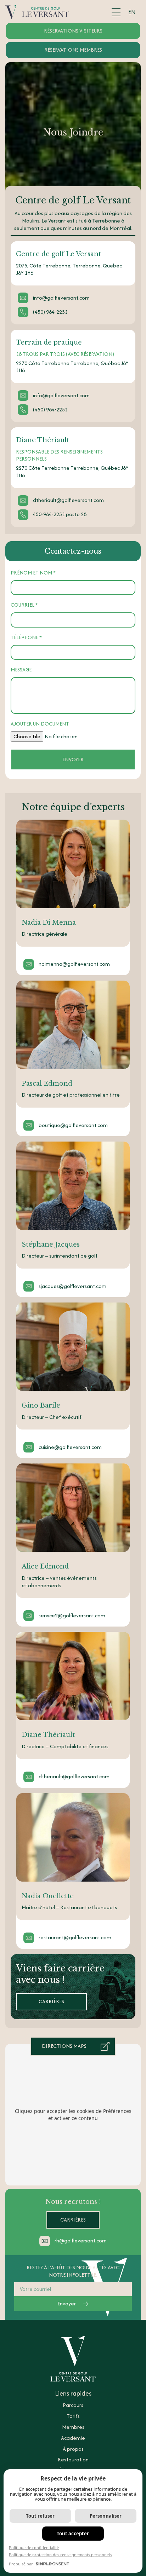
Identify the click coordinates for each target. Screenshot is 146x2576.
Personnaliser (106, 2516)
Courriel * (24, 605)
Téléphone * (26, 638)
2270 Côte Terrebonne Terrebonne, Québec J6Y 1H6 (72, 367)
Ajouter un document (40, 724)
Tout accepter (73, 2534)
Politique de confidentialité (34, 2548)
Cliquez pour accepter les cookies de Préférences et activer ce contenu (73, 2115)
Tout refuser (40, 2516)
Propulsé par (21, 2564)
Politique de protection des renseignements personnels (60, 2555)
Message (21, 670)
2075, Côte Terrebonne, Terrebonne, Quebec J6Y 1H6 (69, 269)
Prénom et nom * (33, 573)
